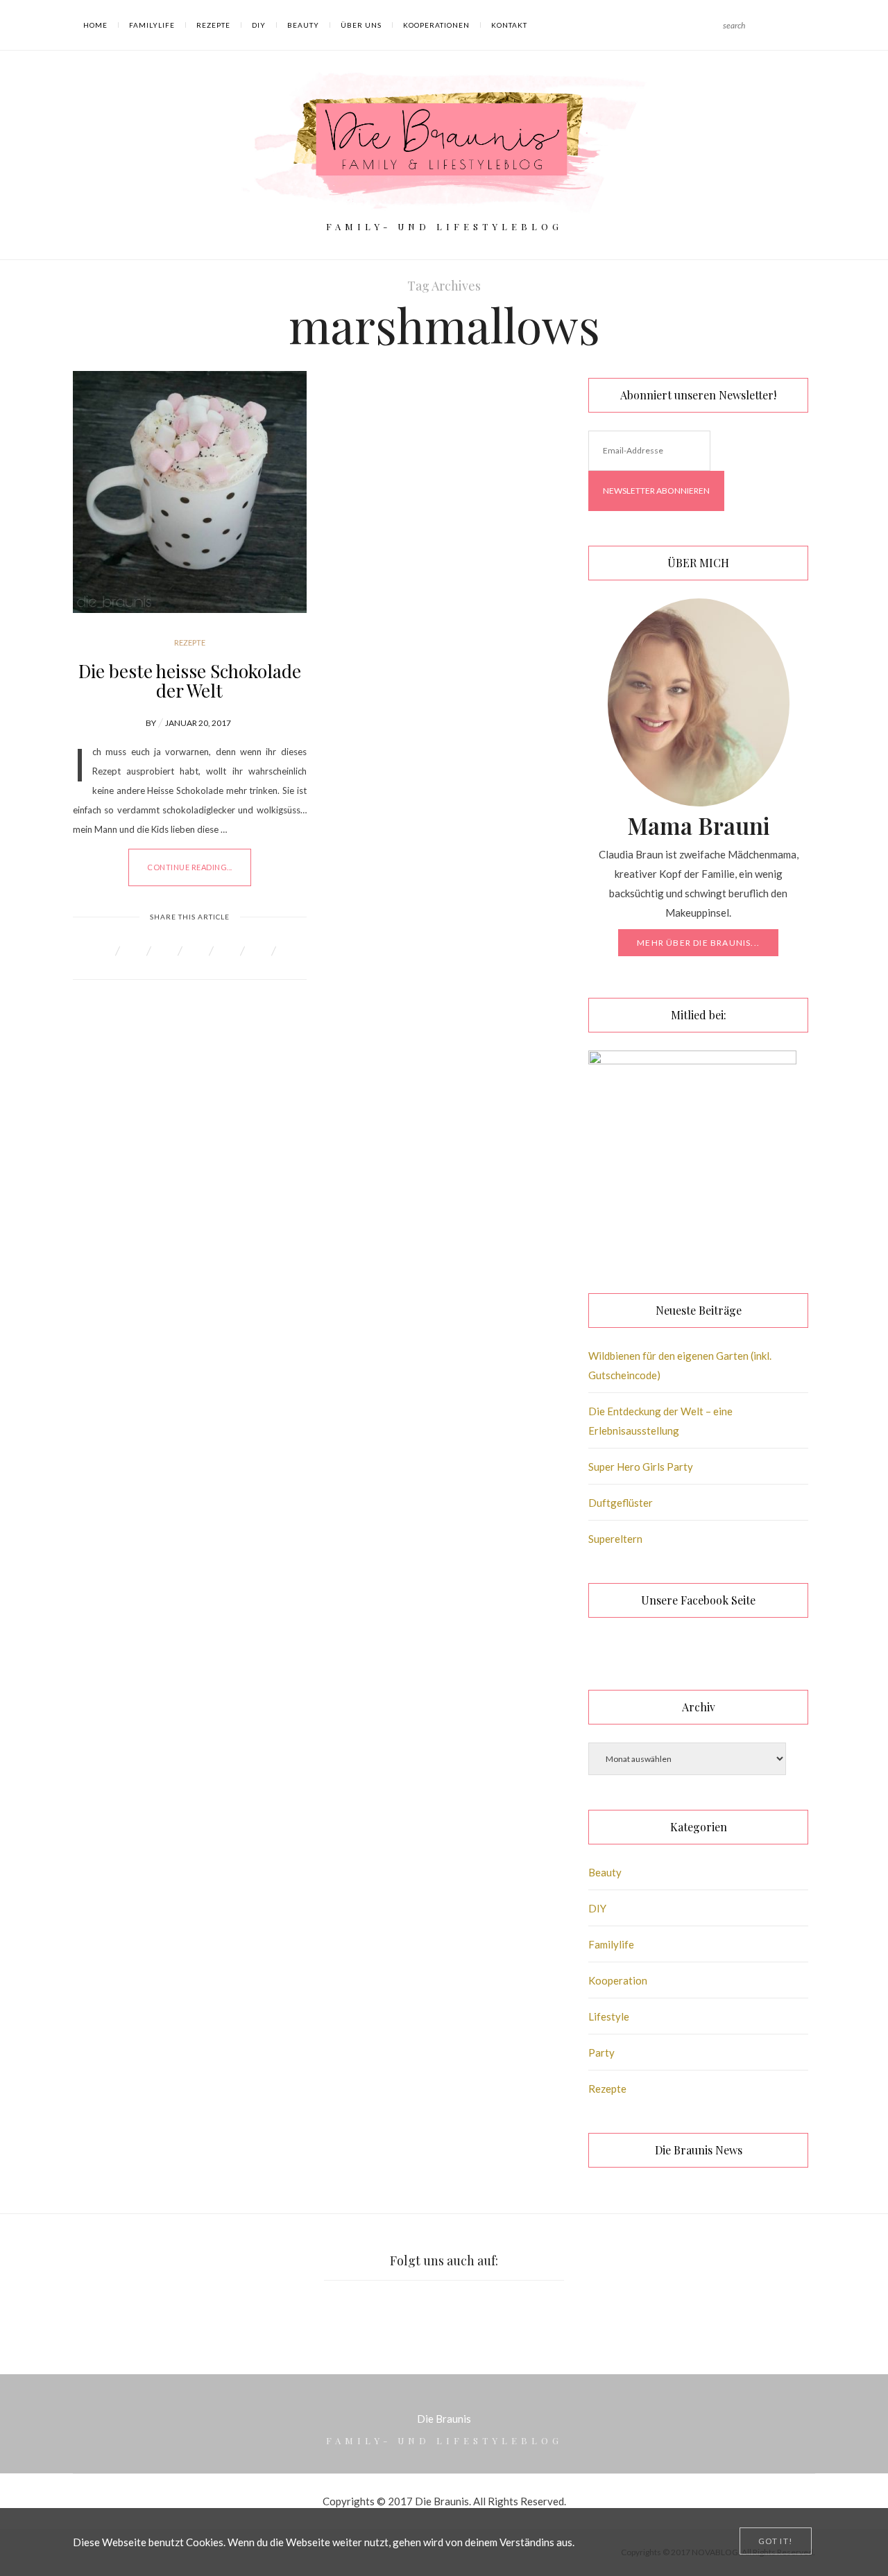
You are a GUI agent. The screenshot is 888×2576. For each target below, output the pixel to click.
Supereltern (615, 1539)
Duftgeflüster (621, 1503)
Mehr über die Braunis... (698, 943)
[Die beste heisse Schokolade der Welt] (190, 492)
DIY (259, 25)
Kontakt (509, 25)
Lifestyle (609, 2016)
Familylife (152, 25)
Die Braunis (444, 2419)
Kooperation (618, 1980)
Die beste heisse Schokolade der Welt (190, 681)
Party (601, 2052)
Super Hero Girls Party (641, 1467)
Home (95, 25)
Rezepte (213, 25)
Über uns (361, 25)
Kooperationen (436, 25)
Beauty (303, 25)
